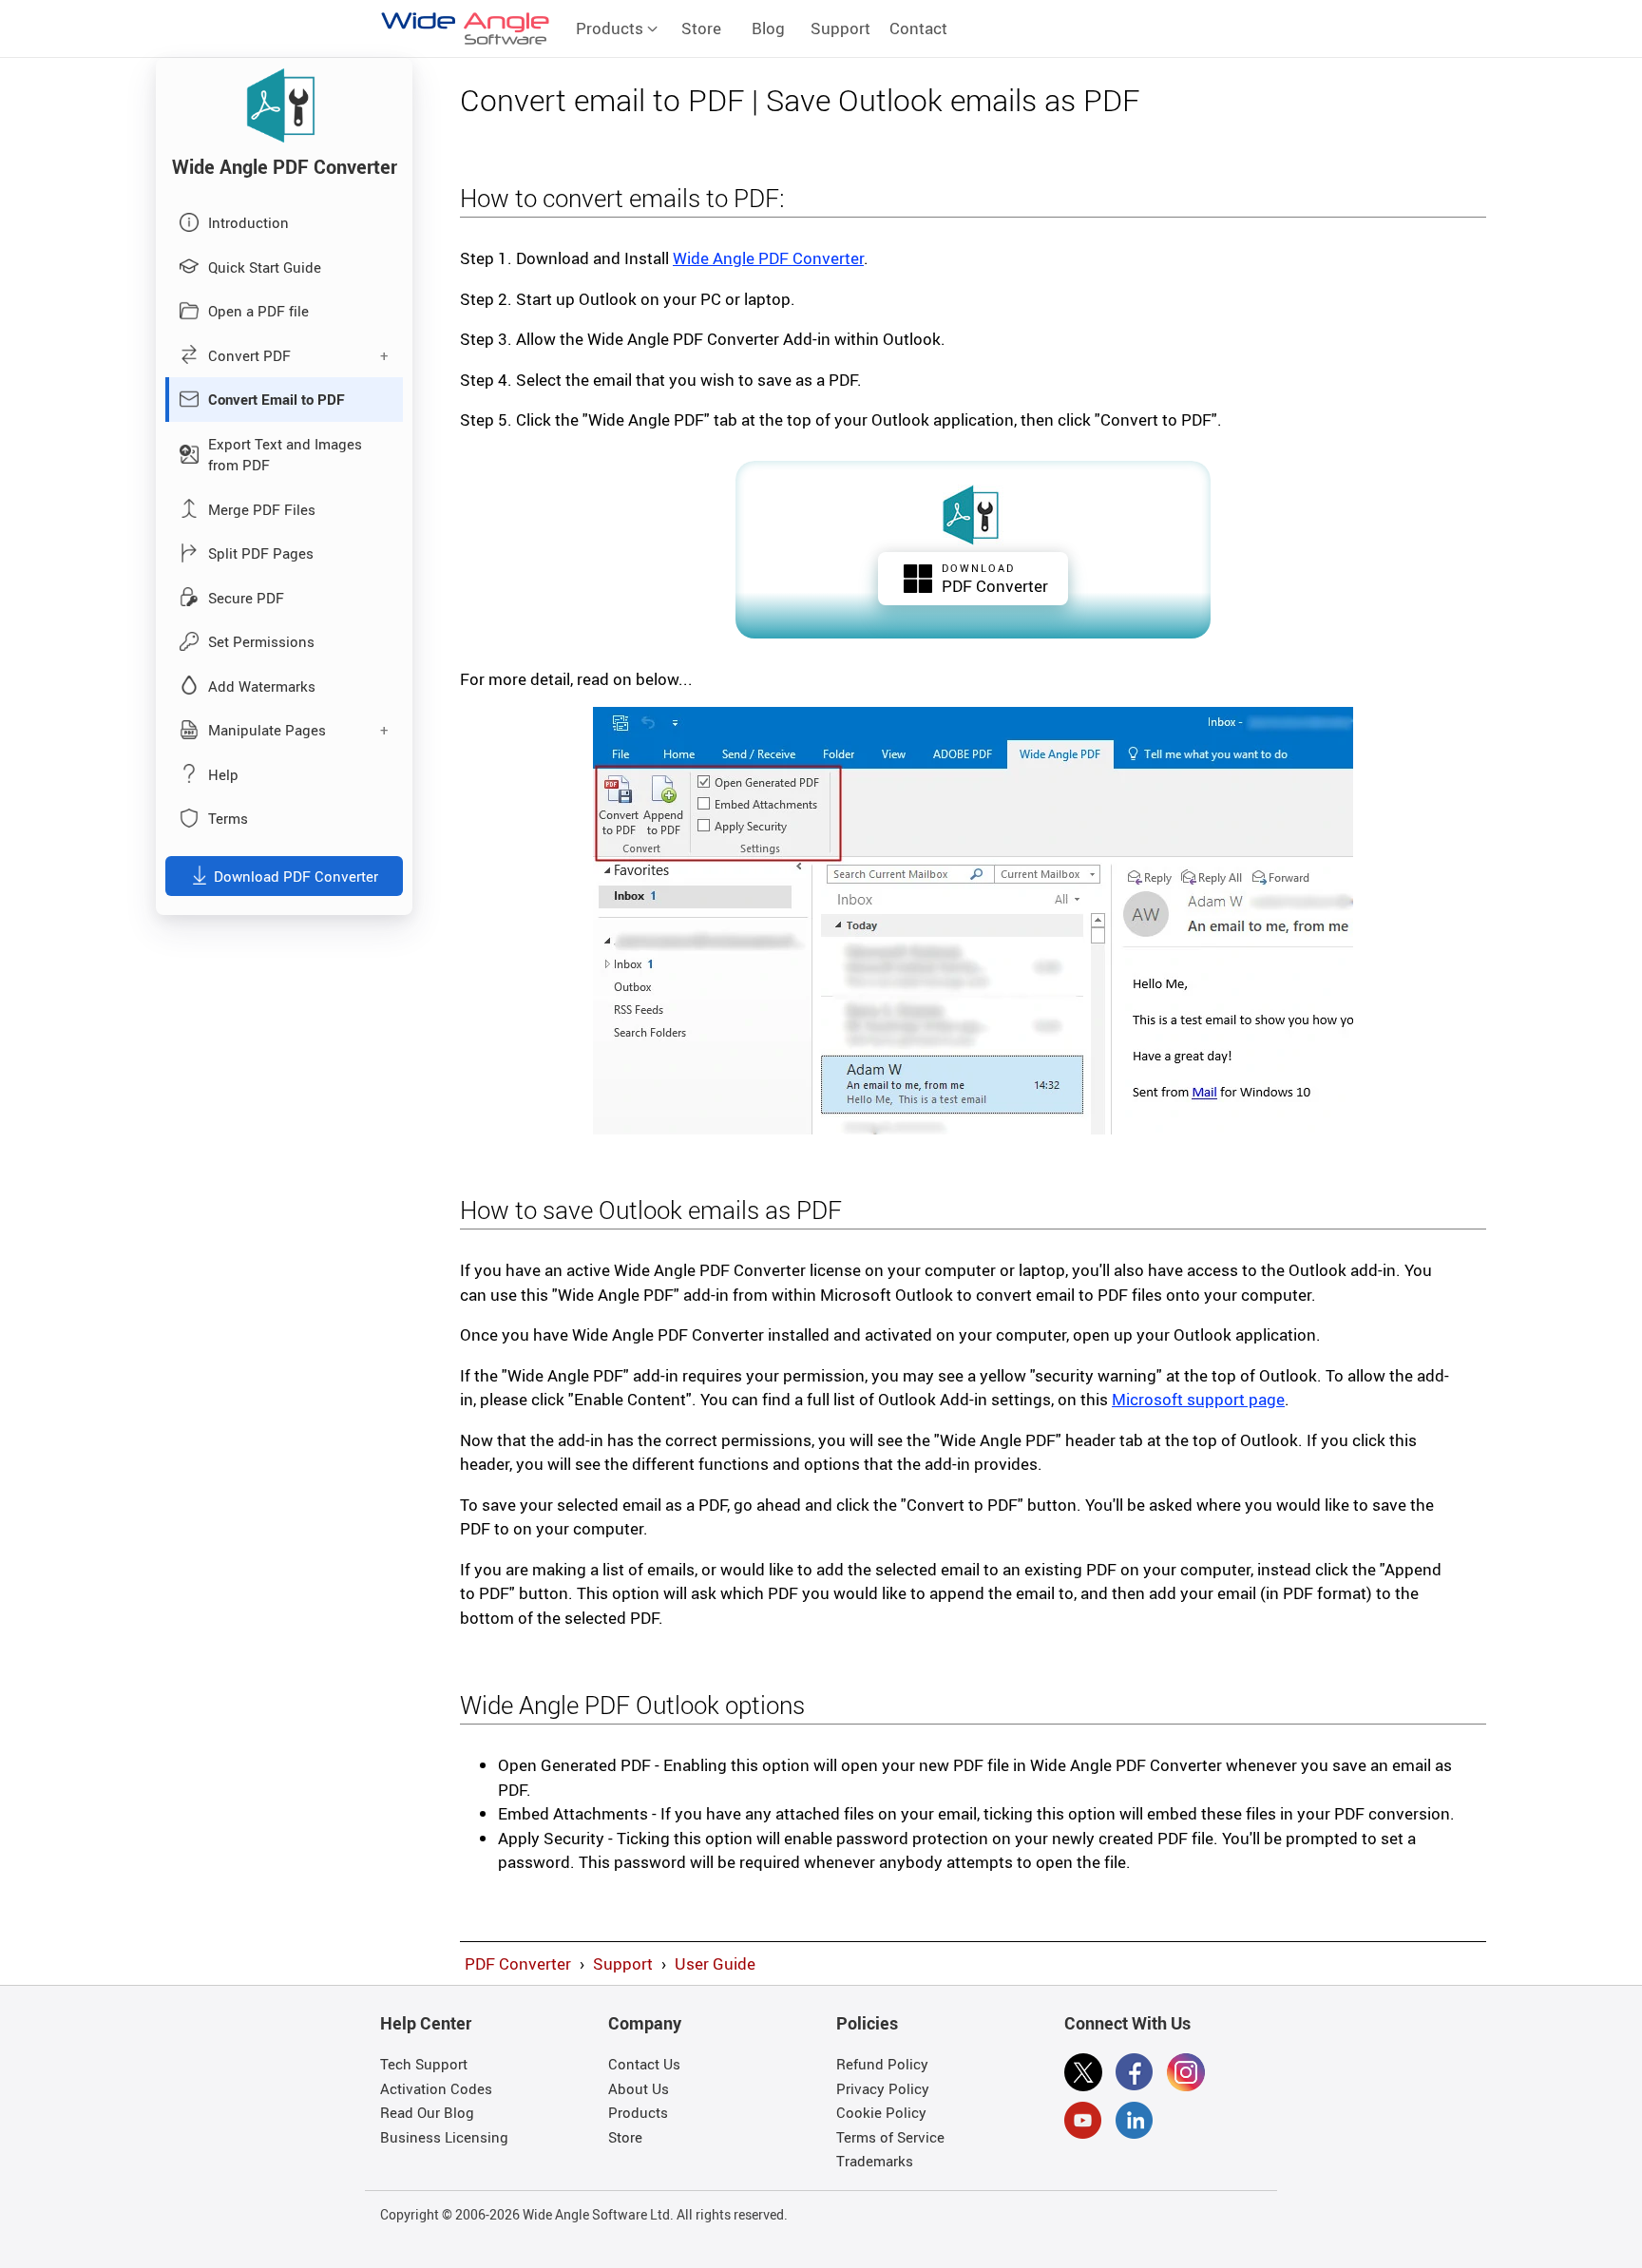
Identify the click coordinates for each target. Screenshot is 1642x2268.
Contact (918, 28)
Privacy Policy (883, 2088)
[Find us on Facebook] (1135, 2075)
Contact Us (644, 2064)
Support (840, 28)
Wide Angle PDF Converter (768, 258)
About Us (639, 2088)
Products (611, 28)
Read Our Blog (427, 2112)
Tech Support (424, 2064)
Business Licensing (444, 2137)
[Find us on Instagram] (1186, 2075)
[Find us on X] (1083, 2075)
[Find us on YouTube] (1083, 2124)
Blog (768, 28)
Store (701, 28)
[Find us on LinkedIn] (1135, 2124)
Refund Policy (882, 2064)
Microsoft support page (1198, 1399)
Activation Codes (436, 2088)
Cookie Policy (881, 2112)
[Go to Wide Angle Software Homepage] (466, 29)
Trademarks (875, 2161)
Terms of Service (890, 2137)
